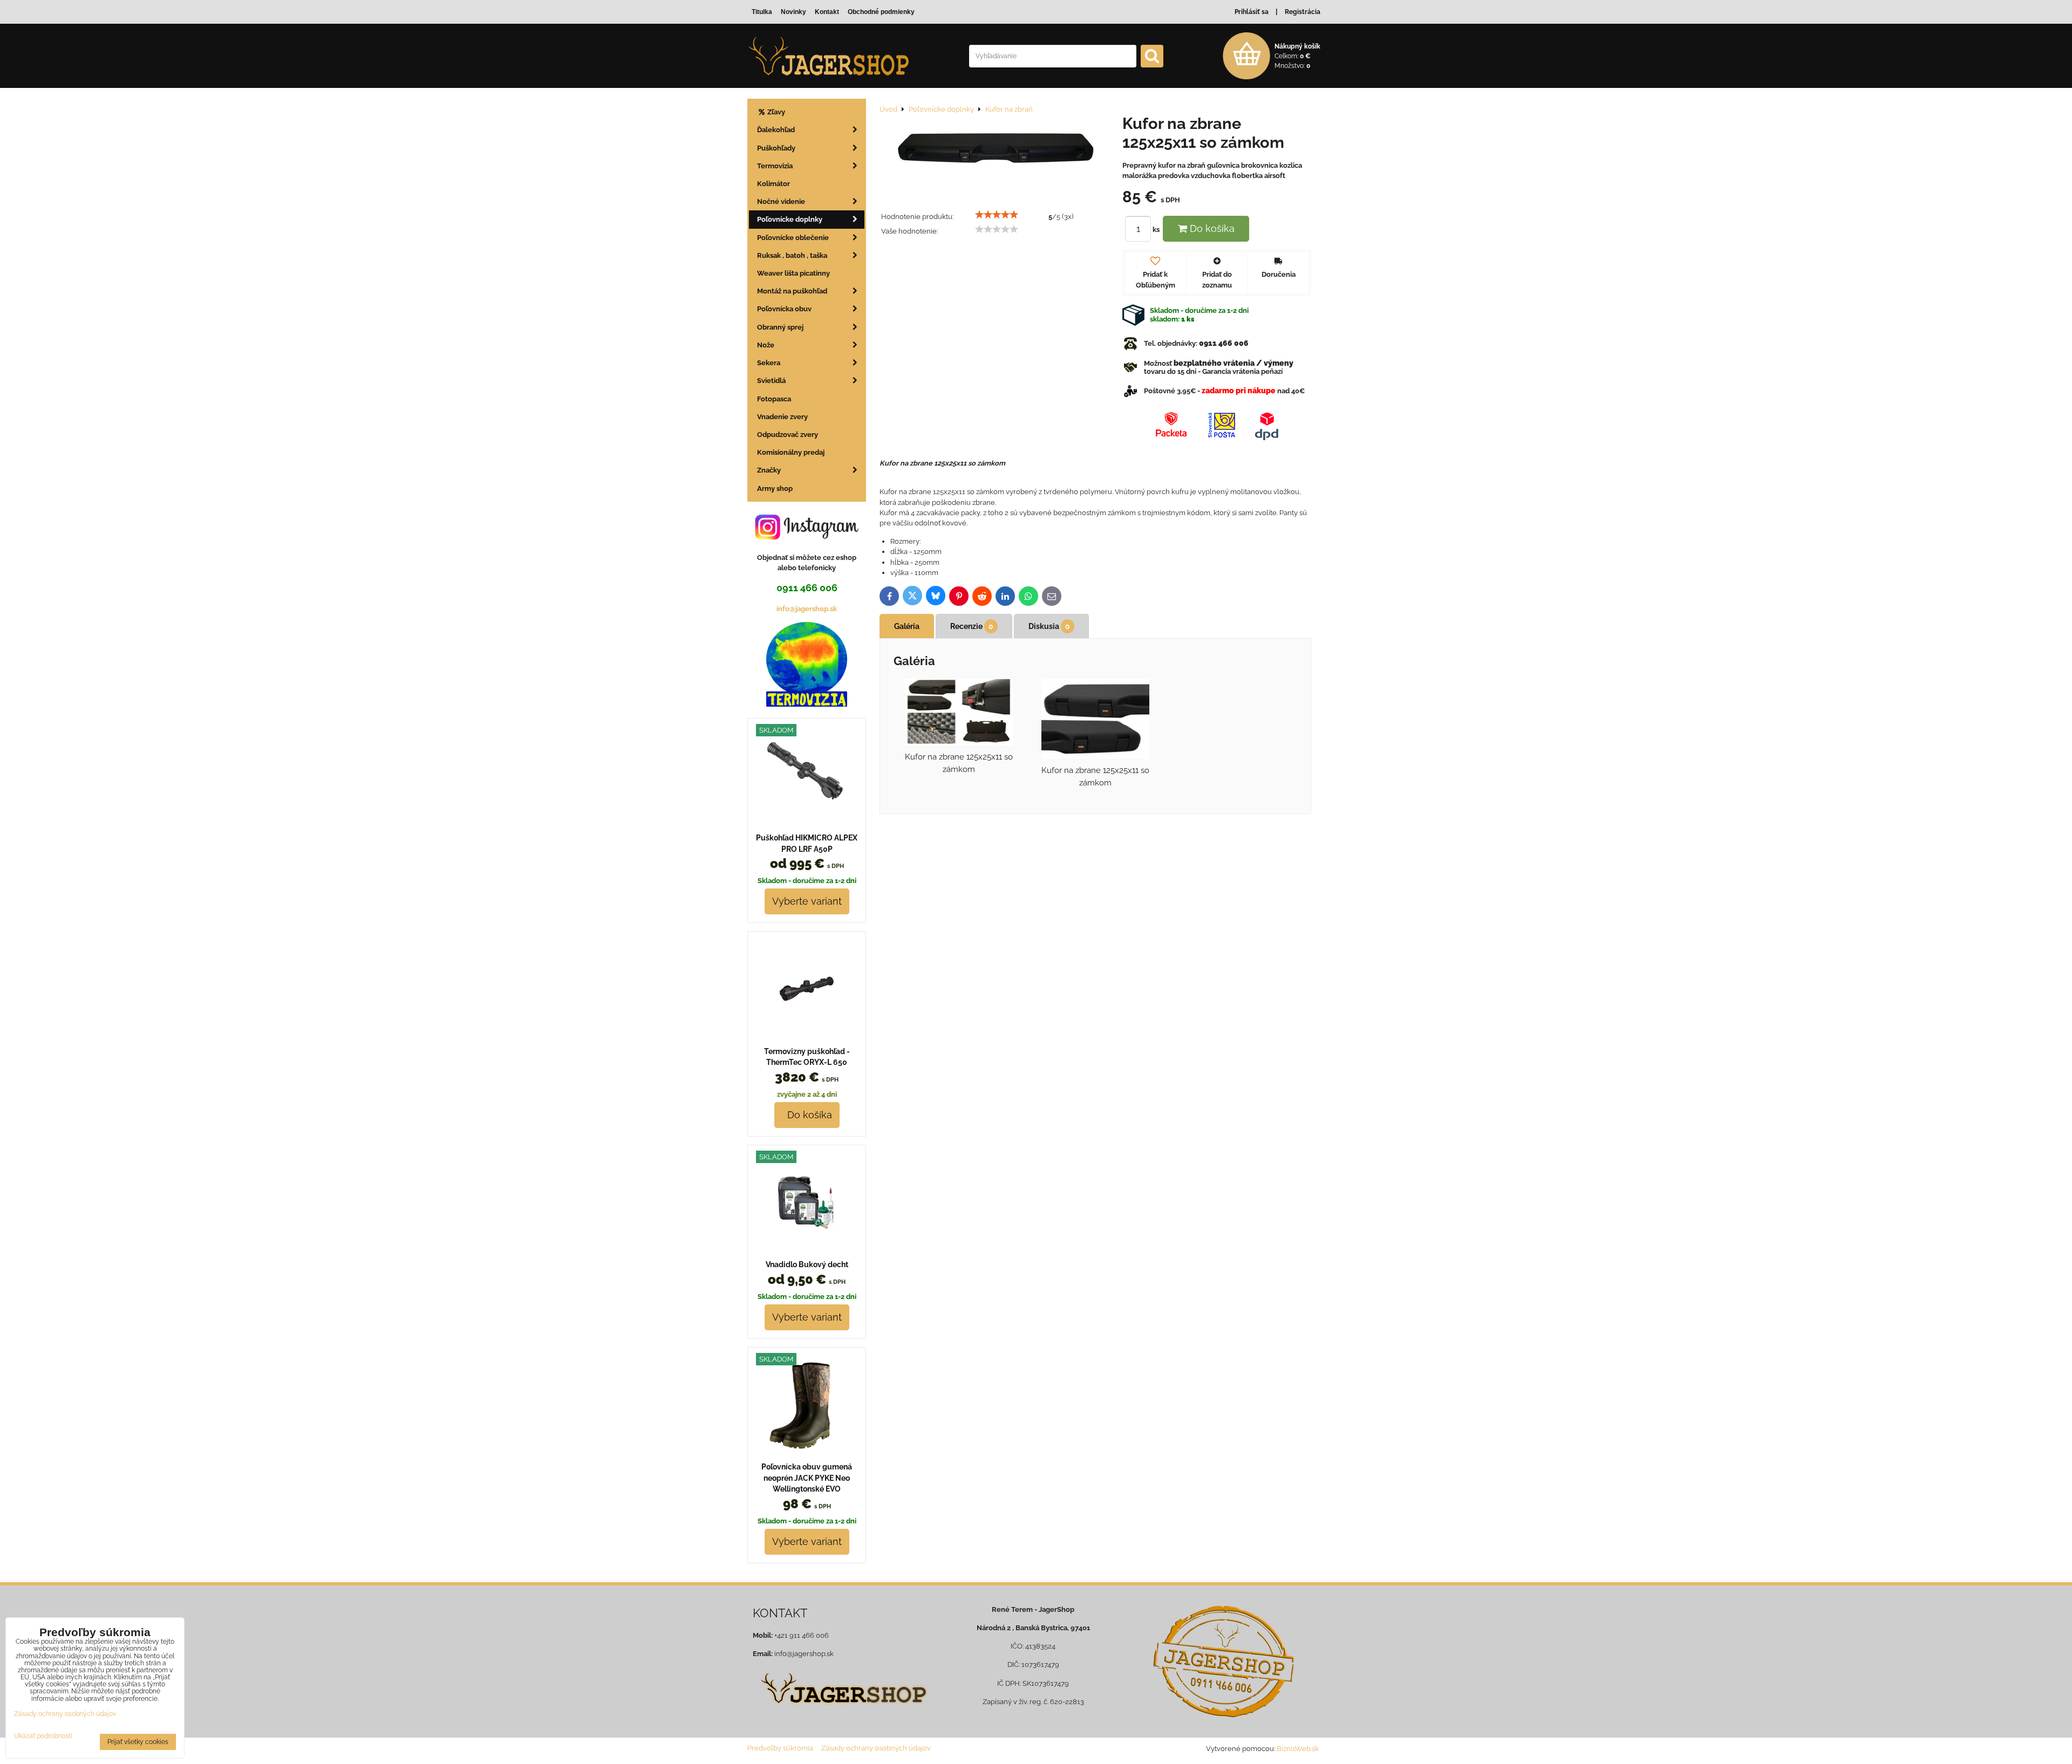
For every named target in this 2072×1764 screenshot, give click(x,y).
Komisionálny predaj (791, 452)
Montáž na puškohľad (792, 291)
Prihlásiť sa (1252, 12)
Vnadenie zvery (782, 417)
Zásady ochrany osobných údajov (876, 1748)
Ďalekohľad (776, 130)
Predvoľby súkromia (780, 1748)
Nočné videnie (781, 201)
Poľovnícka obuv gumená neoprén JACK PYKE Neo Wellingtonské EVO (807, 1478)
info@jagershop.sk (807, 609)
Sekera (769, 363)
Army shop (775, 488)
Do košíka (1211, 228)
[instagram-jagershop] (807, 539)
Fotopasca (774, 399)
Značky (769, 470)
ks (1157, 230)
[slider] (997, 215)
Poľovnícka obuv (784, 309)
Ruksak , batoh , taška (792, 255)
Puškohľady (776, 148)
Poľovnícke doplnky (790, 219)
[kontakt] (1224, 1662)
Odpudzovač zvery (788, 435)
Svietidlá (771, 381)
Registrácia (1303, 12)
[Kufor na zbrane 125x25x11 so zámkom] (997, 152)
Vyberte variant (807, 901)
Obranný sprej (780, 327)
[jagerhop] (843, 1710)
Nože (766, 345)
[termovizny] (807, 704)
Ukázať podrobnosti (43, 1736)
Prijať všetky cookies (138, 1742)
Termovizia (775, 166)
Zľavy (775, 112)
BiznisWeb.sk (1298, 1749)
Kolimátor (773, 184)
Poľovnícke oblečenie (793, 238)
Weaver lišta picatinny (793, 273)
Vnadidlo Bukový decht (807, 1264)
